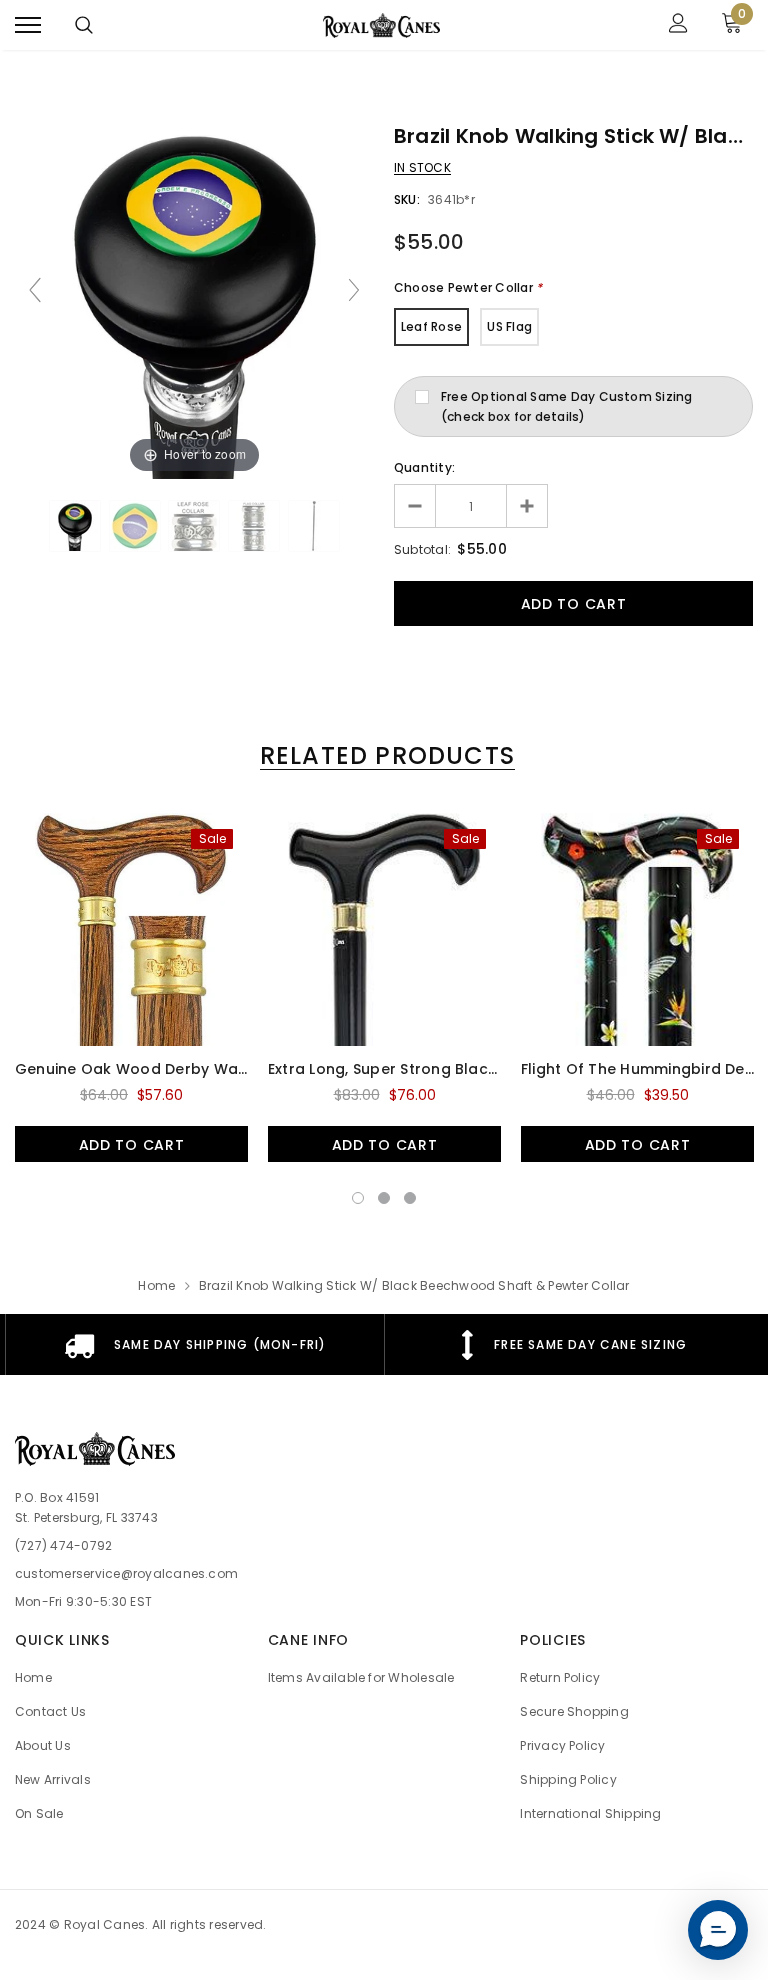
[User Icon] (678, 25)
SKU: (407, 199)
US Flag (509, 326)
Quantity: (424, 467)
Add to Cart (132, 1145)
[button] (718, 1930)
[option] (131, 987)
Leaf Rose (431, 326)
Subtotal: (422, 549)
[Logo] (382, 25)
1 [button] (358, 1198)
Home (156, 1285)
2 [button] (384, 1198)
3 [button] (410, 1198)
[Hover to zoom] (194, 298)
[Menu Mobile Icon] (28, 25)
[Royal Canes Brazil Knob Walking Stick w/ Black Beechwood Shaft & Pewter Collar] (75, 526)
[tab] (384, 755)
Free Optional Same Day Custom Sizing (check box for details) (567, 406)
